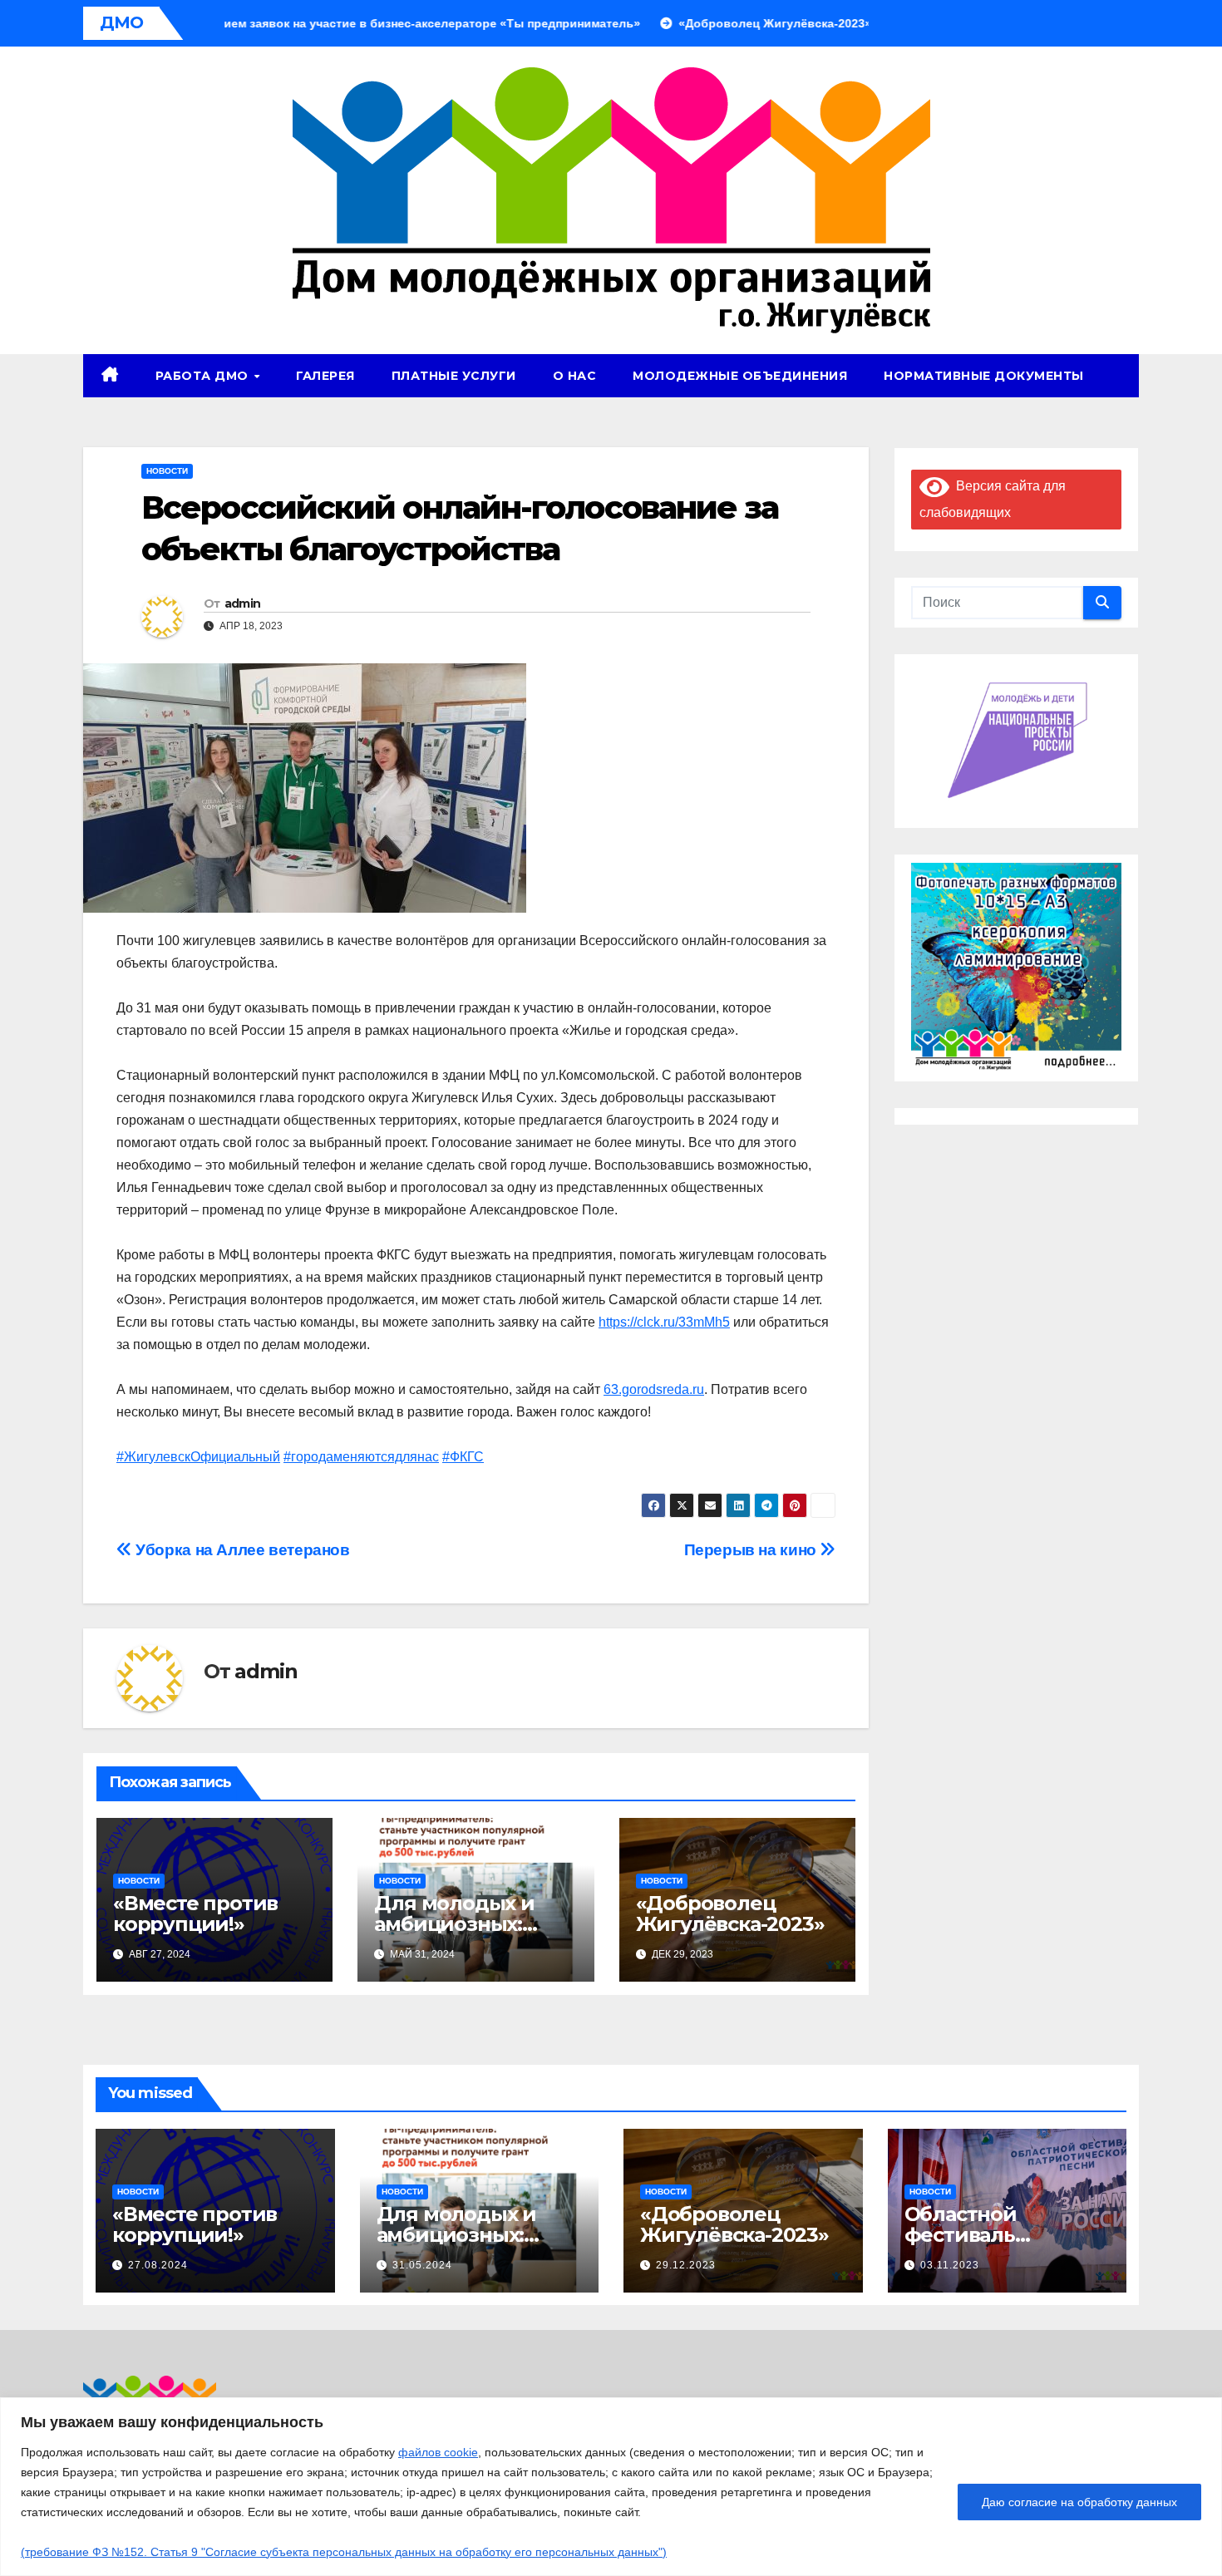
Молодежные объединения (740, 376)
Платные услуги (454, 376)
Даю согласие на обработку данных (1079, 2502)
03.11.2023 (950, 2265)
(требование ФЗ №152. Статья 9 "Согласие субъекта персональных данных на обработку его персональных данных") (344, 2552)
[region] (611, 2487)
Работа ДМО (204, 376)
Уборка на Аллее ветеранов (241, 1550)
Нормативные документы (984, 376)
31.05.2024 (422, 2265)
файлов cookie (438, 2452)
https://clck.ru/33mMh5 (664, 1322)
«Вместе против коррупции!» (195, 1914)
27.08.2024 (158, 2265)
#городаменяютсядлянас (361, 1457)
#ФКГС (463, 1457)
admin (243, 603)
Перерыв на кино (752, 1550)
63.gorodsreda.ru (654, 1389)
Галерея (325, 376)
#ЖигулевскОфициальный (198, 1457)
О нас (575, 376)
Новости (167, 471)
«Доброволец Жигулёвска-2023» (730, 1914)
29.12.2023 (686, 2265)
